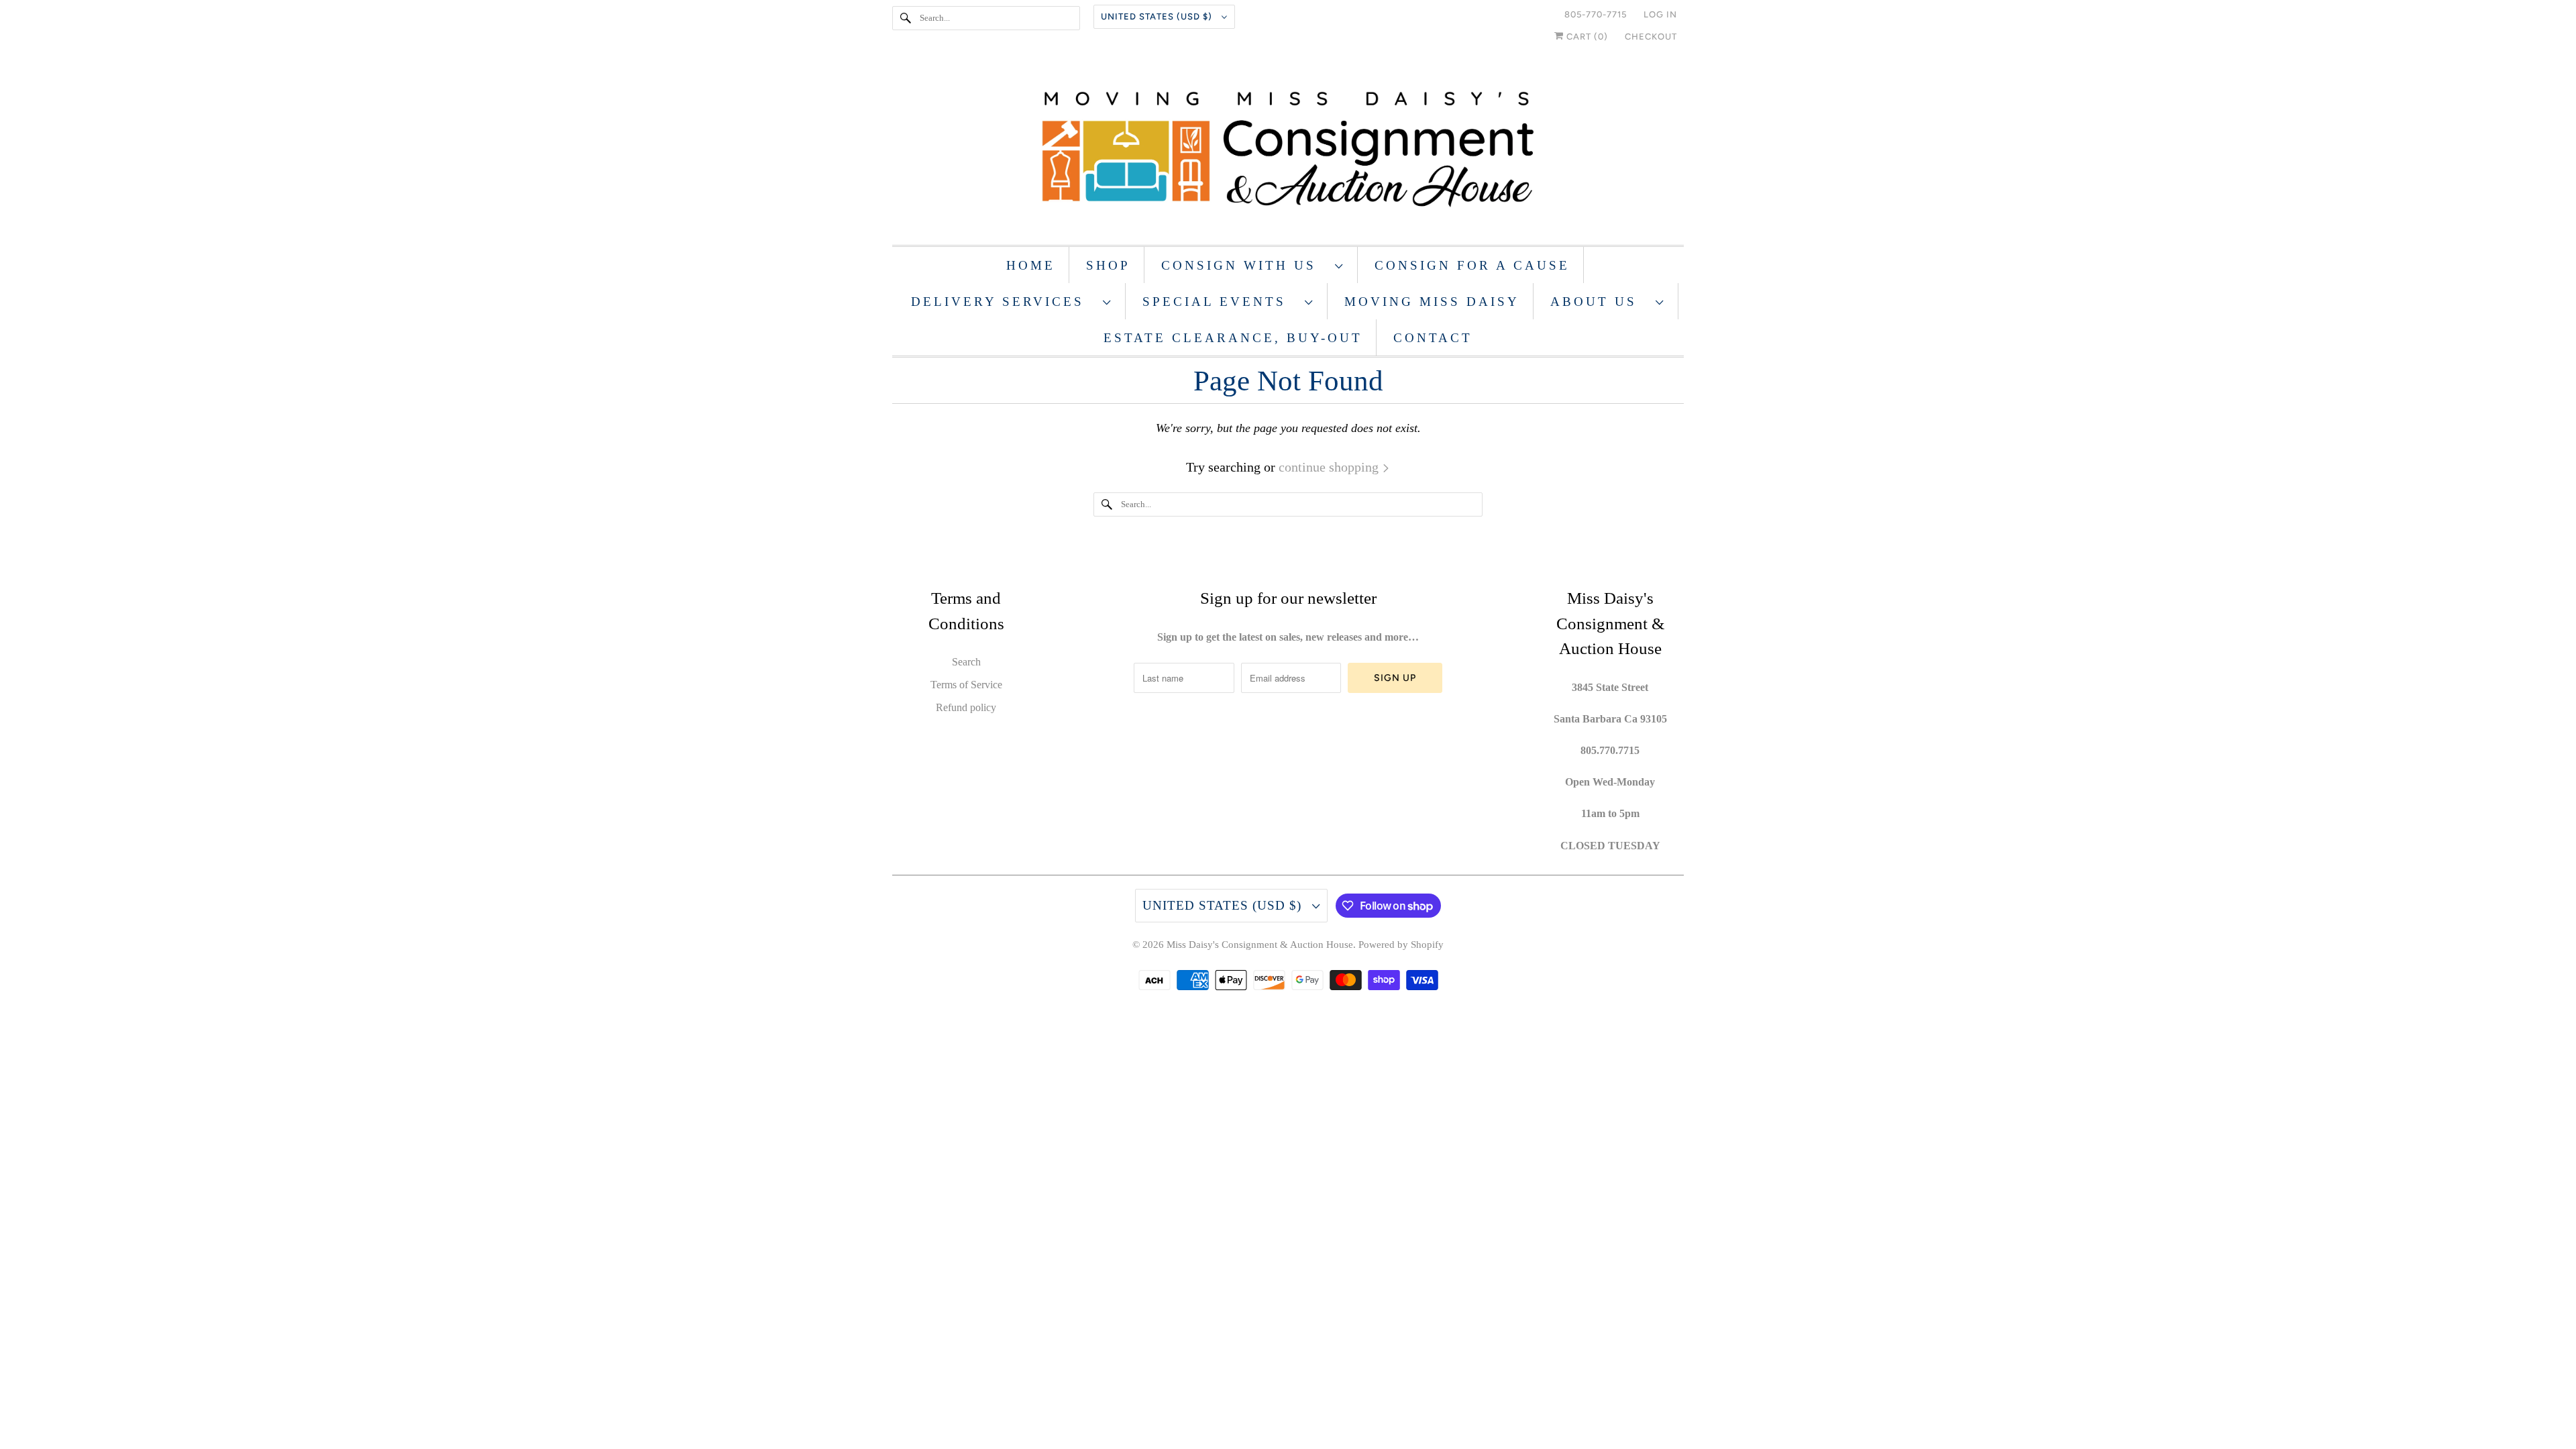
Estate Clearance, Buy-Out (1233, 338)
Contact (1433, 338)
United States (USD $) (1158, 16)
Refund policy (966, 707)
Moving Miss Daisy (1432, 302)
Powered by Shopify (1401, 945)
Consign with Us (1245, 265)
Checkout (1651, 37)
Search (966, 662)
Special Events (1220, 302)
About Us (1600, 302)
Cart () (1586, 37)
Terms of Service (966, 685)
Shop (1108, 265)
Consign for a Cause (1472, 265)
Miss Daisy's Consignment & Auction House (1260, 945)
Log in (1660, 14)
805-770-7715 (1596, 14)
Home (1031, 265)
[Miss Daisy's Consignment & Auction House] (1288, 151)
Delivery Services (1004, 302)
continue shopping (1330, 467)
